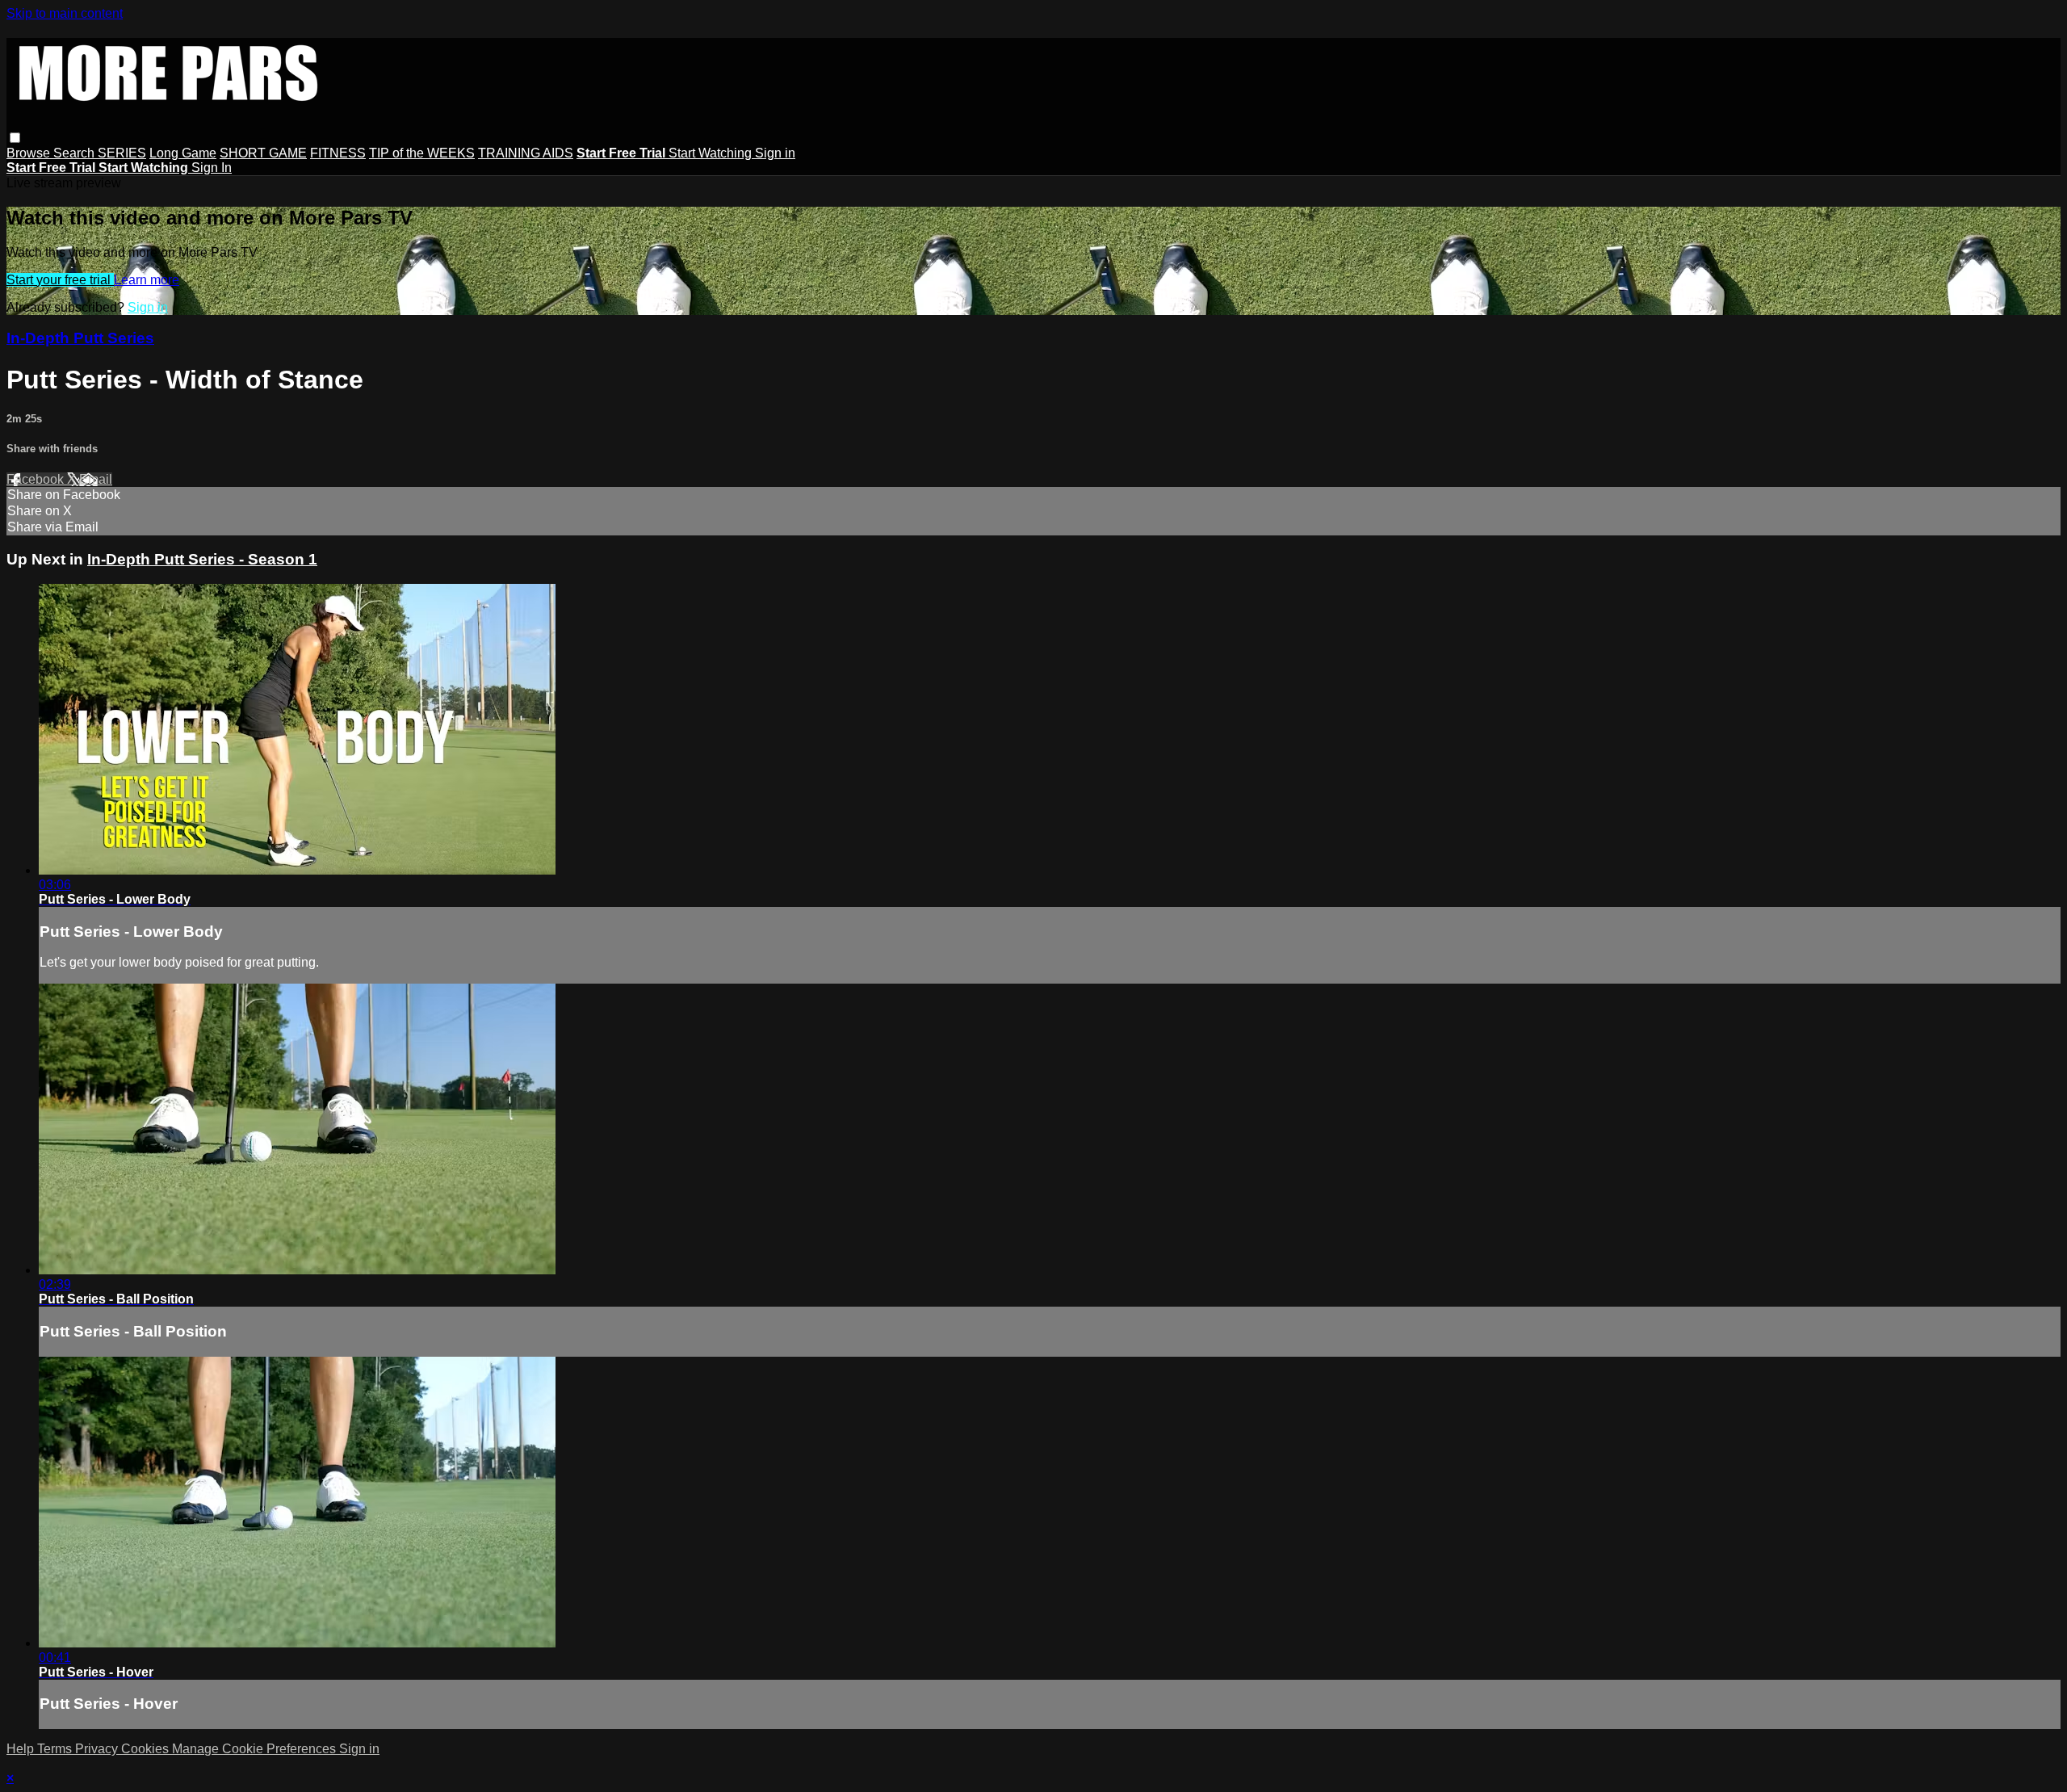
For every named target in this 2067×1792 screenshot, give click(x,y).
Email (96, 479)
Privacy (98, 1749)
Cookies (147, 1749)
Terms (56, 1749)
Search (75, 153)
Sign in (775, 153)
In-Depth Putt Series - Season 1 (202, 559)
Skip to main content (65, 13)
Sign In (212, 168)
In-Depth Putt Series (80, 338)
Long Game (183, 153)
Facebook (37, 479)
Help (22, 1749)
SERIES (122, 153)
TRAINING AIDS (526, 153)
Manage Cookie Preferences (256, 1749)
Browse (30, 153)
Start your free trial (60, 280)
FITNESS (338, 153)
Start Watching (712, 153)
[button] (15, 138)
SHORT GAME (263, 153)
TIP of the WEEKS (422, 153)
